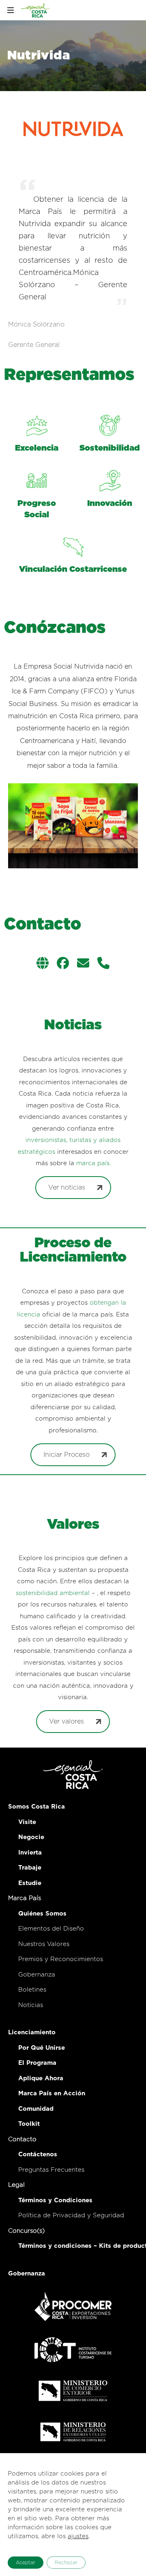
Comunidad (36, 2109)
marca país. (93, 1163)
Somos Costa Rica (36, 1807)
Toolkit (29, 2124)
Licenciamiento (32, 2032)
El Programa (37, 2063)
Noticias (31, 2005)
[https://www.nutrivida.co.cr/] (43, 964)
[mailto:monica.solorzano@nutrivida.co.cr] (83, 964)
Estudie (30, 1883)
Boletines (32, 1990)
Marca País (25, 1898)
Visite (27, 1822)
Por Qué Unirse (42, 2048)
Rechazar (66, 2563)
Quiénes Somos (42, 1914)
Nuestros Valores (44, 1944)
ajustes (78, 2536)
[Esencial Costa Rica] (36, 10)
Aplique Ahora (41, 2078)
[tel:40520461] (103, 964)
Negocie (31, 1837)
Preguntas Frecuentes (51, 2170)
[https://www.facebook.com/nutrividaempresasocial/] (63, 964)
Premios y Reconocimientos (61, 1959)
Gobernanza (37, 1975)
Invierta (30, 1853)
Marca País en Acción (52, 2093)
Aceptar (26, 2563)
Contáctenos (38, 2154)
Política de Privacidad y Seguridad (71, 2215)
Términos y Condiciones (55, 2200)
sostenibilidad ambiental (53, 1593)
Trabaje (30, 1868)
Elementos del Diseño (51, 1929)
